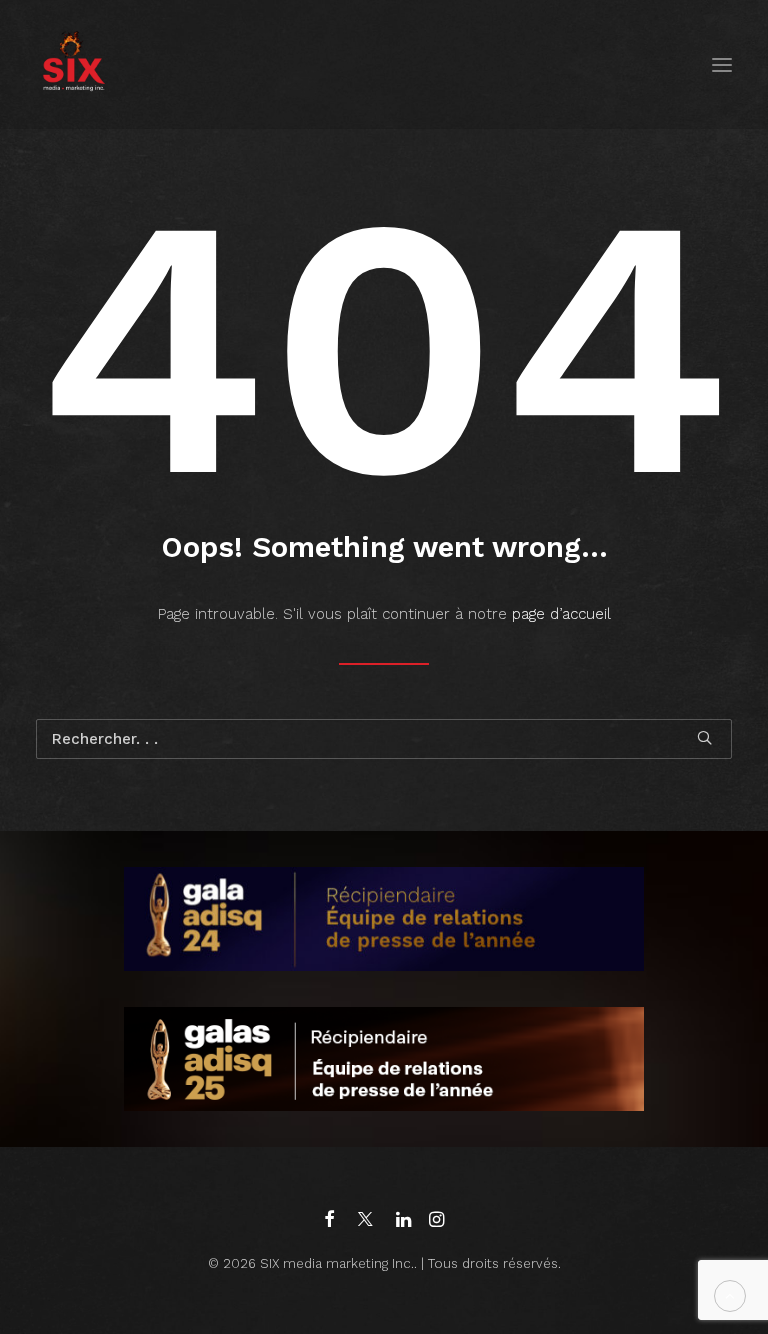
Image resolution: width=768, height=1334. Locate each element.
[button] (722, 64)
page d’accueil (561, 614)
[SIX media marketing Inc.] (73, 64)
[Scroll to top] (730, 1295)
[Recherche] (384, 739)
